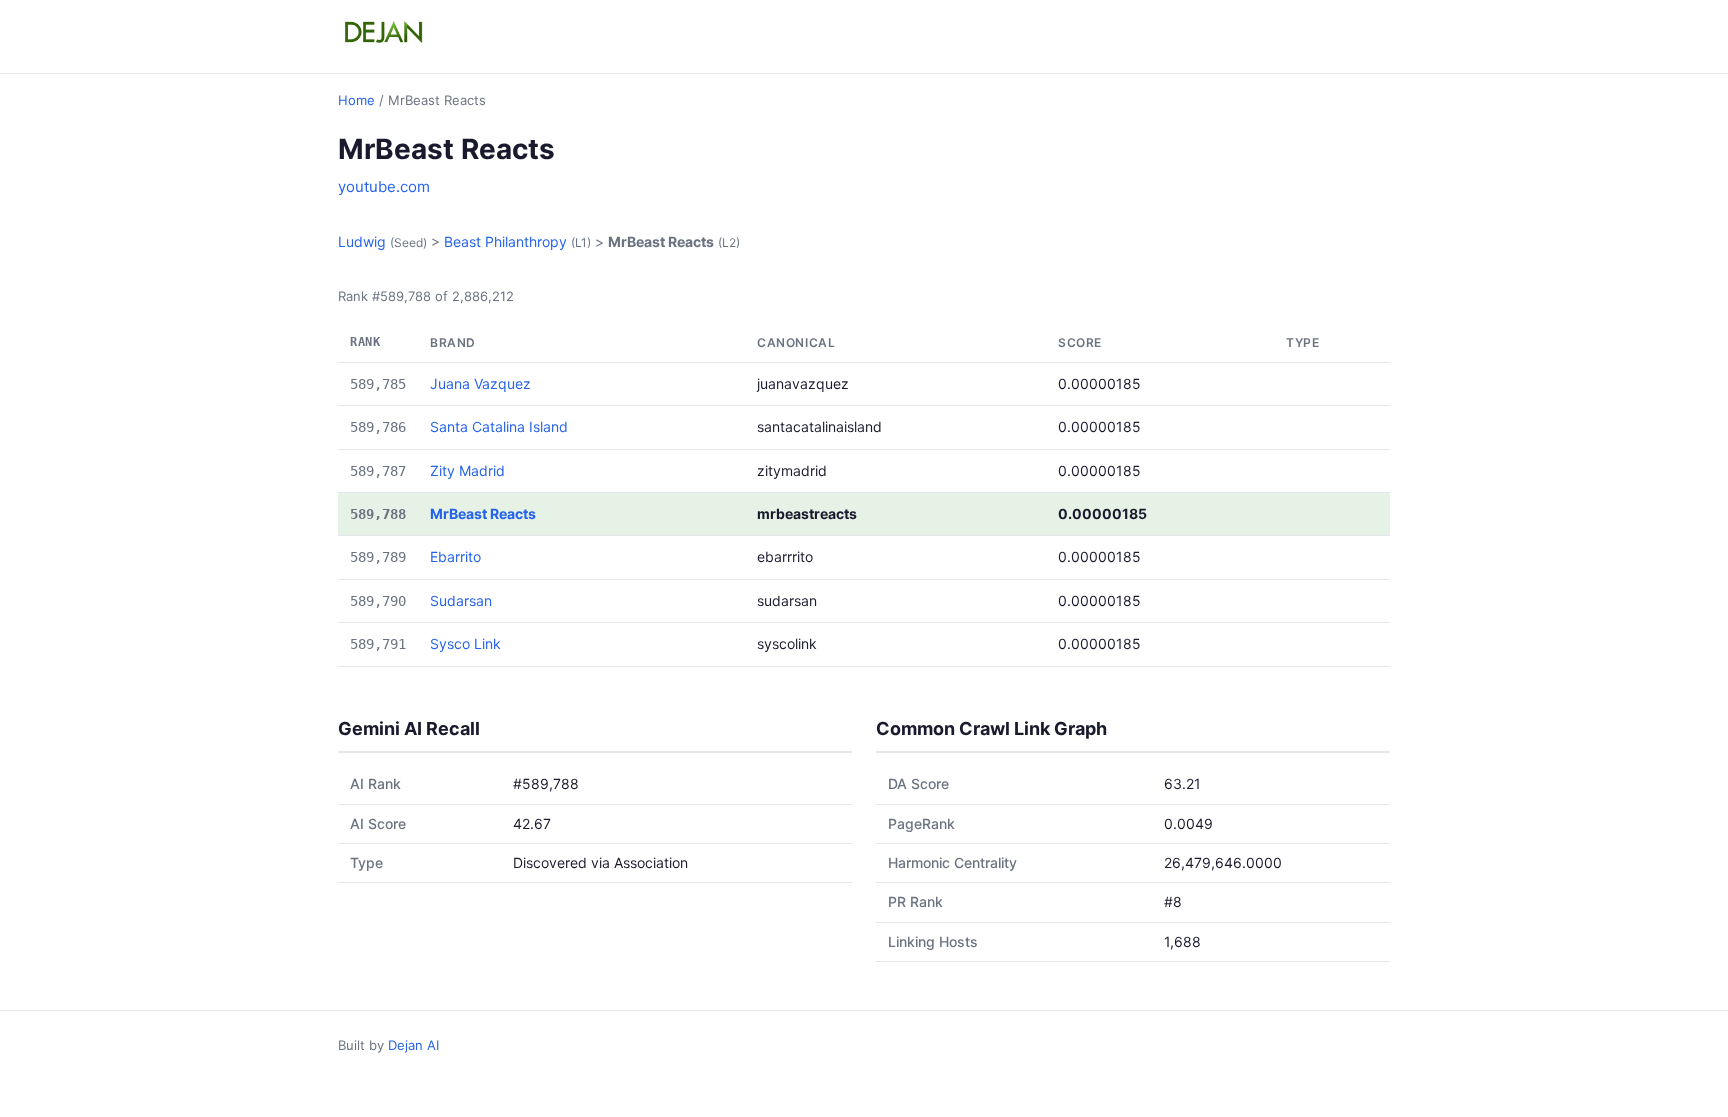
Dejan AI (413, 1045)
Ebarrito (455, 556)
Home (356, 100)
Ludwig (362, 241)
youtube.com (384, 186)
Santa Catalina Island (499, 426)
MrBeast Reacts (483, 513)
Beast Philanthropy (505, 241)
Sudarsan (461, 600)
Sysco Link (465, 643)
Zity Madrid (467, 470)
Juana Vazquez (480, 383)
